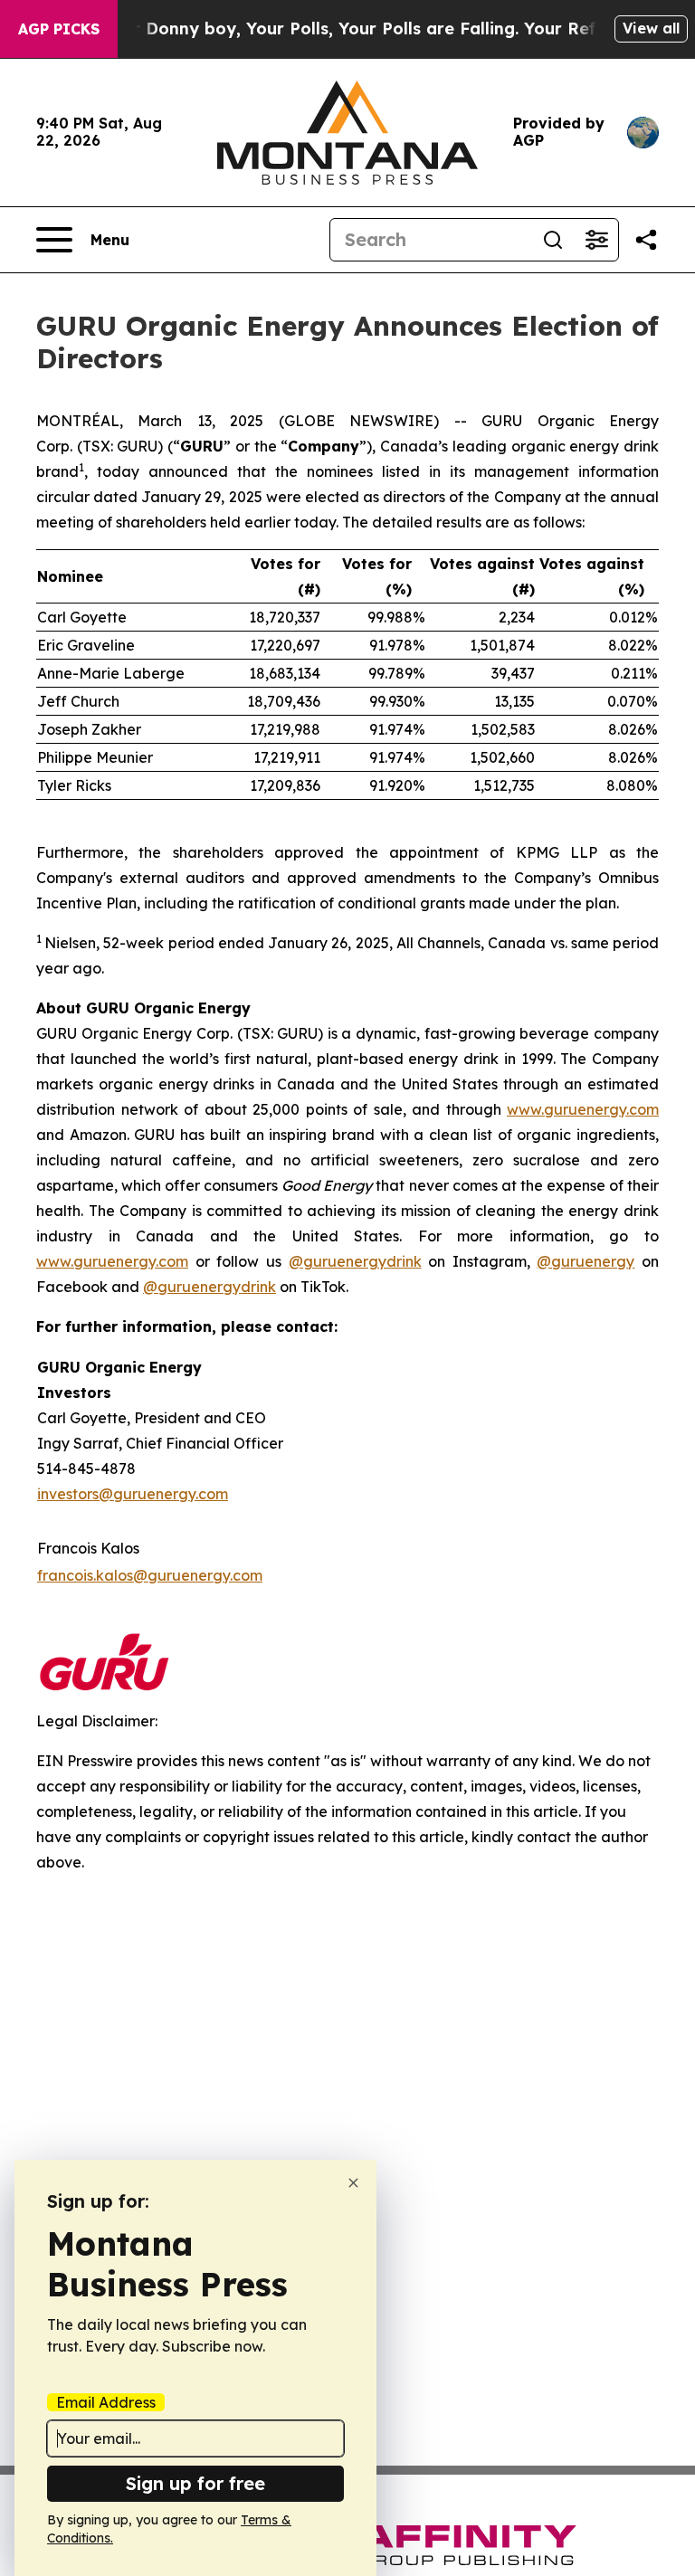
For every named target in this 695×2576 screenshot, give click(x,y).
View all (651, 28)
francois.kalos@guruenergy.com (150, 1575)
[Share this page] (646, 240)
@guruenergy (586, 1261)
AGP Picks (59, 29)
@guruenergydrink (355, 1261)
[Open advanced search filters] (596, 240)
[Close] (353, 2183)
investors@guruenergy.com (133, 1494)
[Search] (553, 240)
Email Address (106, 2402)
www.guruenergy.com (583, 1109)
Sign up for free (195, 2483)
